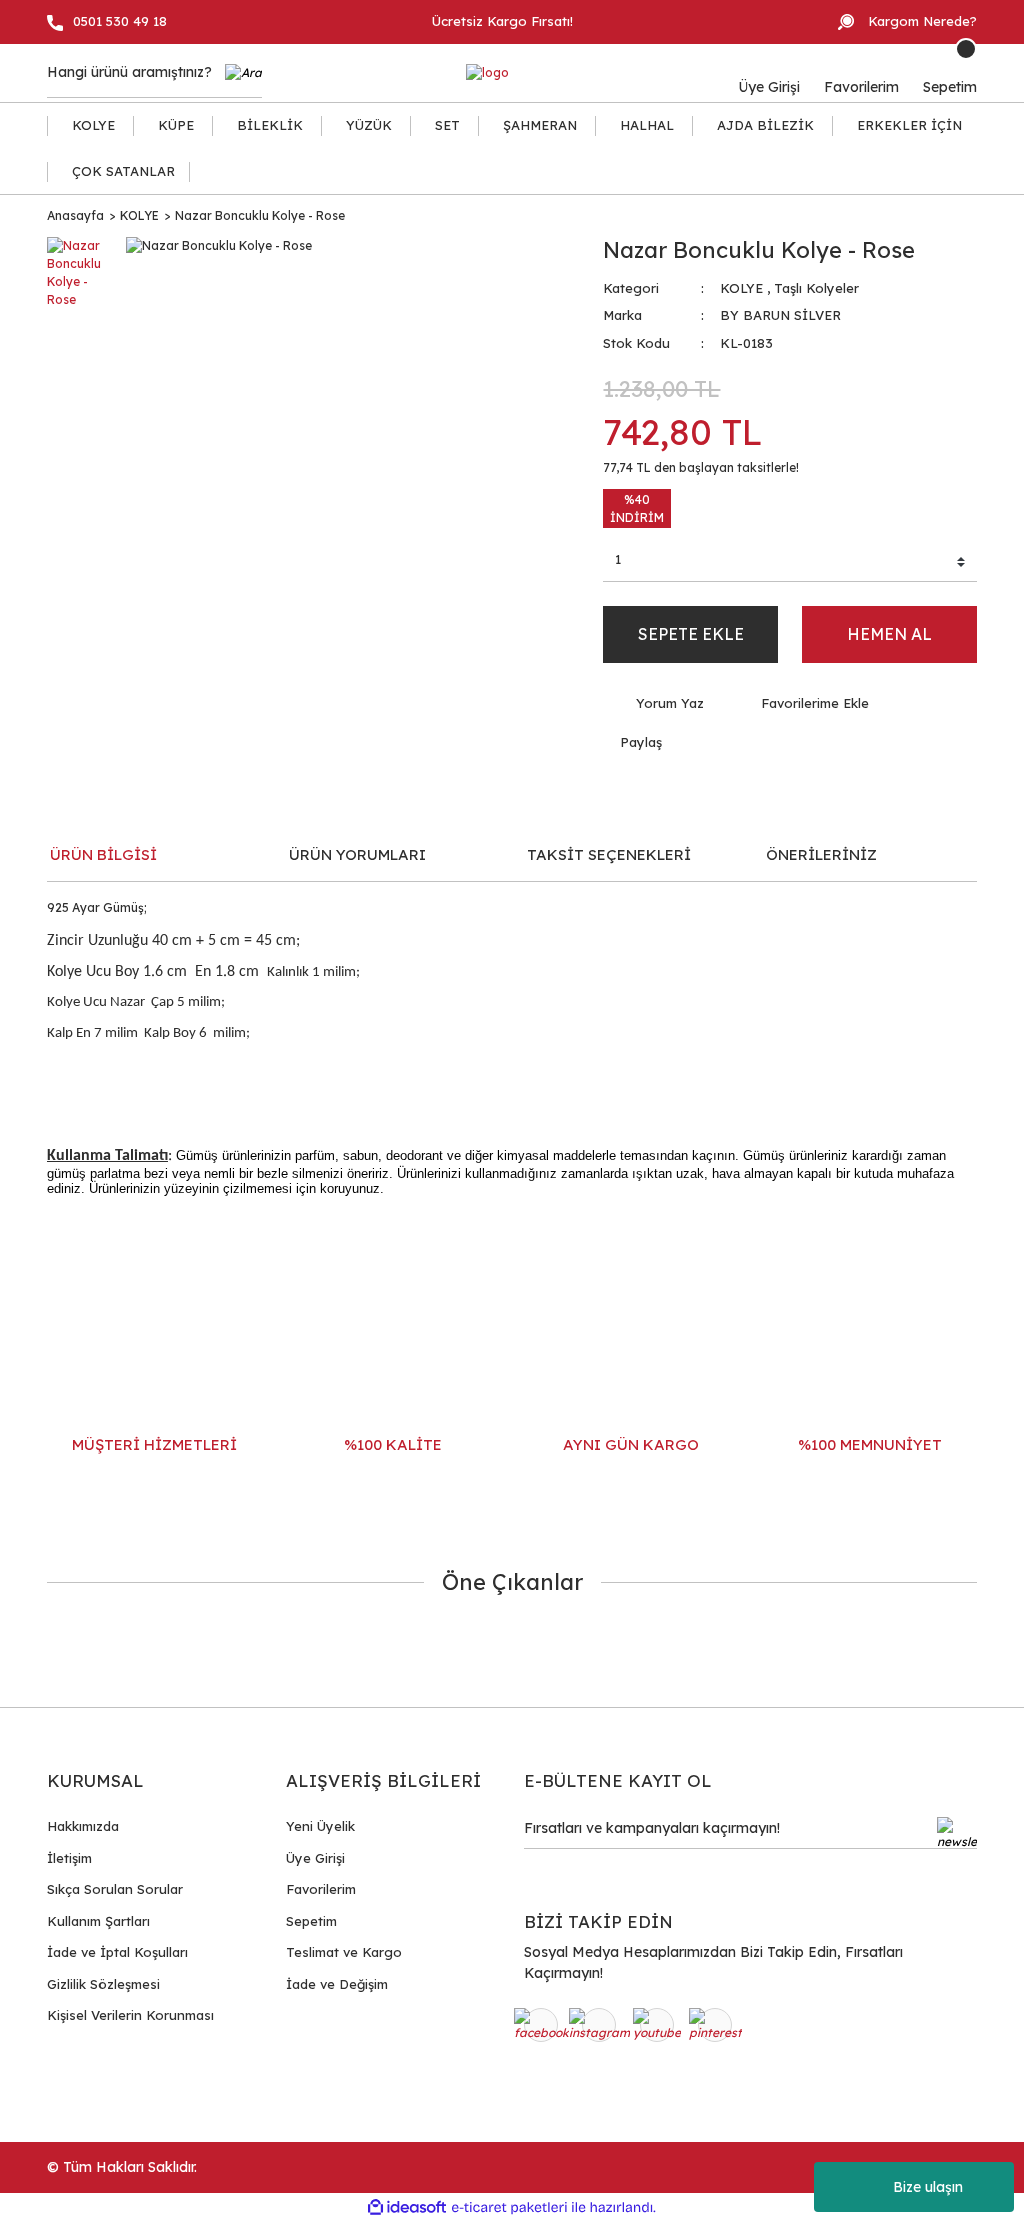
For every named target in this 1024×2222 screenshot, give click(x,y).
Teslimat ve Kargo (344, 1952)
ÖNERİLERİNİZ (821, 854)
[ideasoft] (407, 2207)
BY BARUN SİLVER (780, 315)
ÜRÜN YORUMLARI (357, 854)
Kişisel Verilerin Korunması (130, 2015)
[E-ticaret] (509, 2208)
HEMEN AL (889, 634)
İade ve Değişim (337, 1984)
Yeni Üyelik (320, 1826)
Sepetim (311, 1921)
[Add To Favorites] (801, 704)
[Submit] (957, 1833)
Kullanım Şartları (98, 1921)
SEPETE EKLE (691, 634)
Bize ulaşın (928, 2187)
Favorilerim (321, 1889)
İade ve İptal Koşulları (117, 1952)
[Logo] (487, 73)
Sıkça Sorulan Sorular (115, 1889)
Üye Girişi (315, 1858)
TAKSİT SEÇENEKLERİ (609, 854)
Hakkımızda (83, 1826)
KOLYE (741, 288)
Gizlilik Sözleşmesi (103, 1984)
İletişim (69, 1858)
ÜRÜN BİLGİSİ (103, 854)
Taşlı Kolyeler (816, 288)
